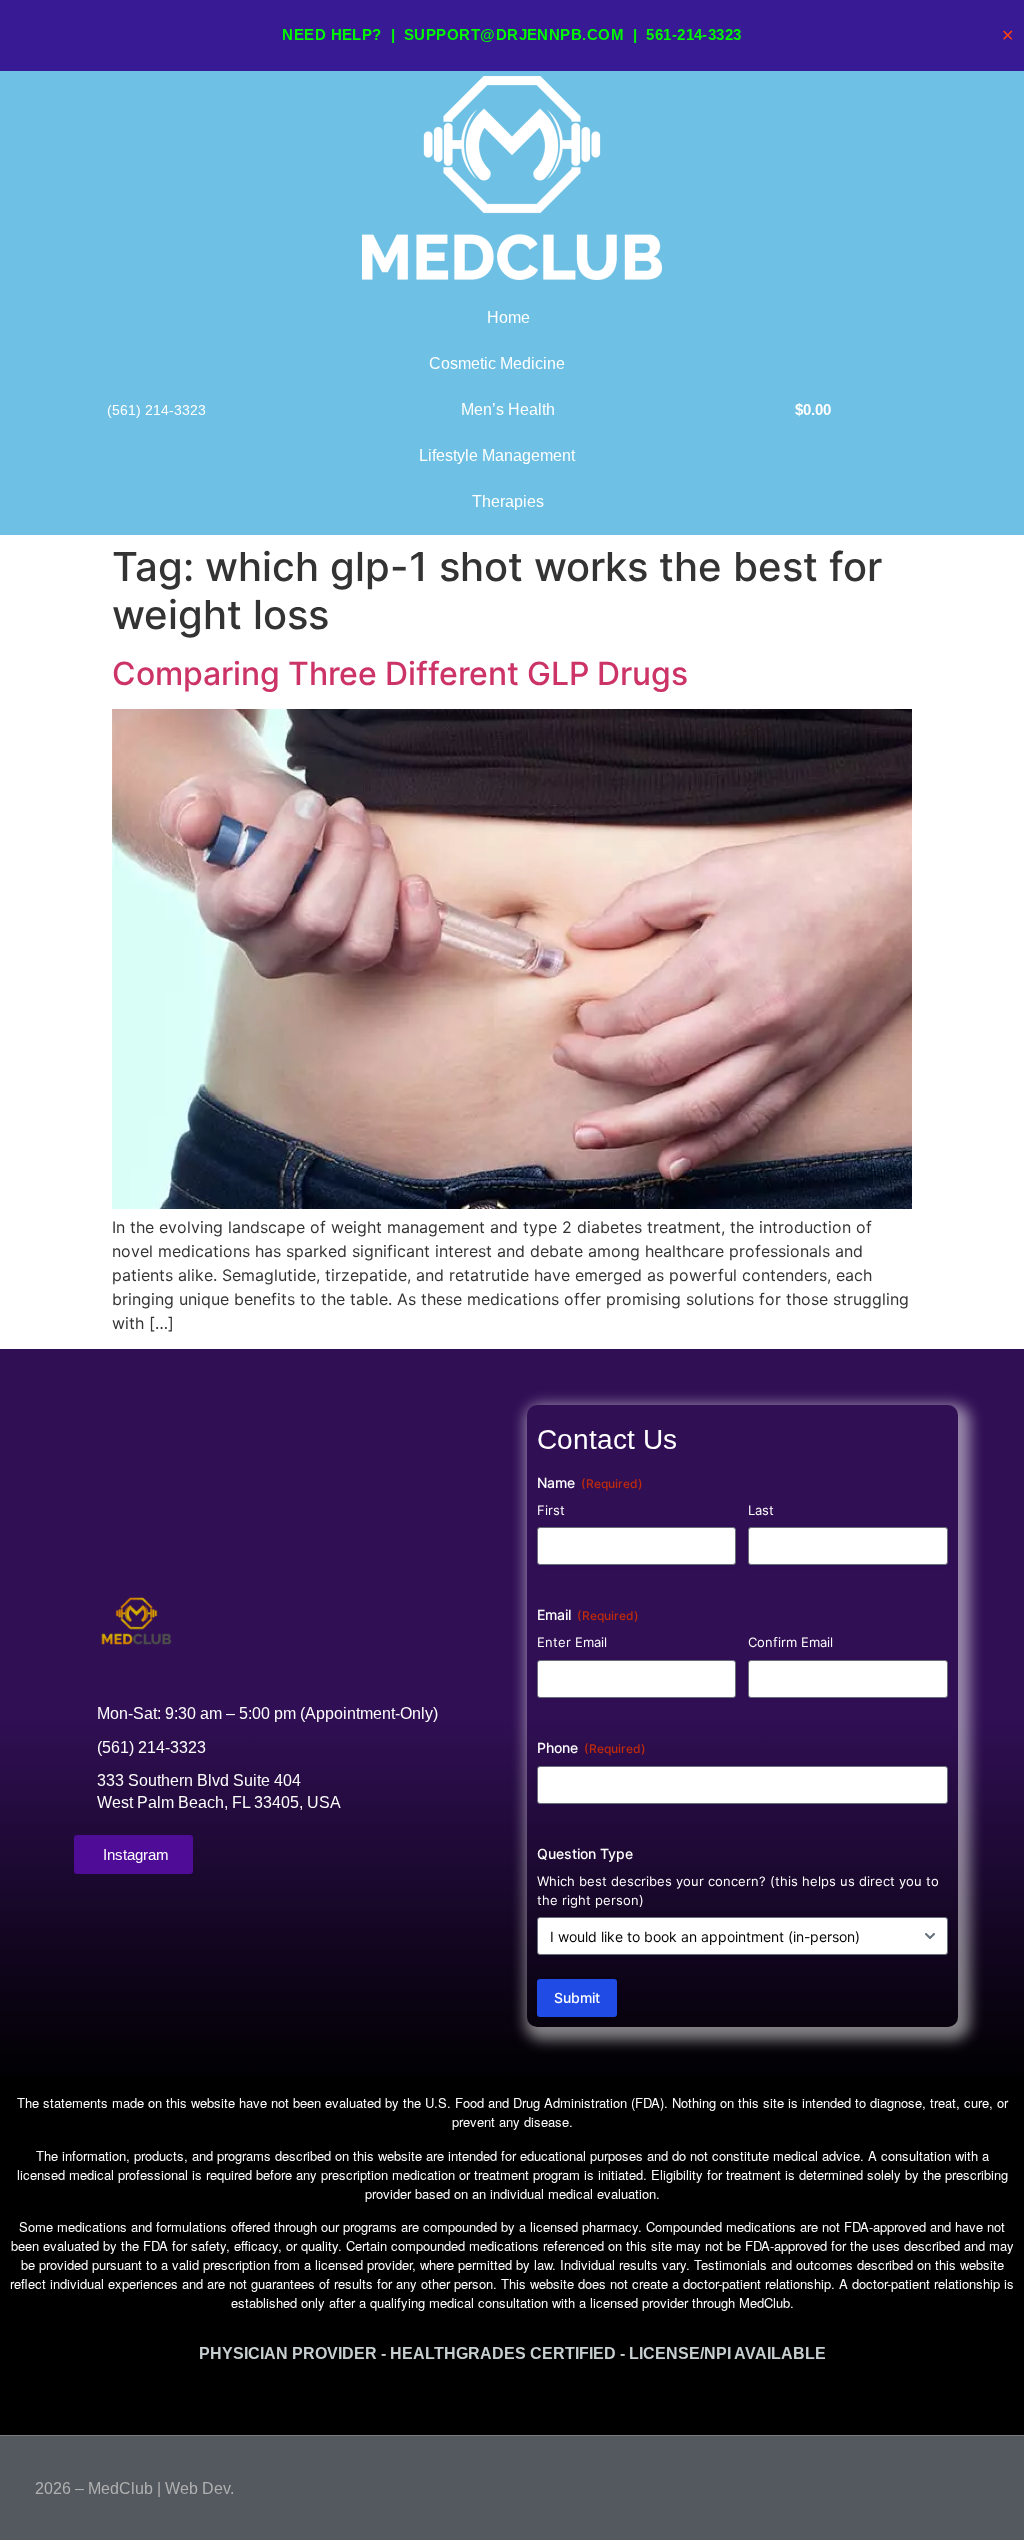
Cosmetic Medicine (497, 363)
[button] (512, 2398)
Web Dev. (199, 2488)
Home (508, 317)
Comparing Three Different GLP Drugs (400, 673)
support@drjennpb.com (514, 34)
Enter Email (572, 1642)
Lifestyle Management (497, 455)
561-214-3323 (693, 34)
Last (761, 1510)
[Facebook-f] (943, 2484)
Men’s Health (508, 409)
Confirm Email (790, 1642)
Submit (577, 1997)
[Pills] (981, 2484)
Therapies (508, 501)
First (551, 1510)
